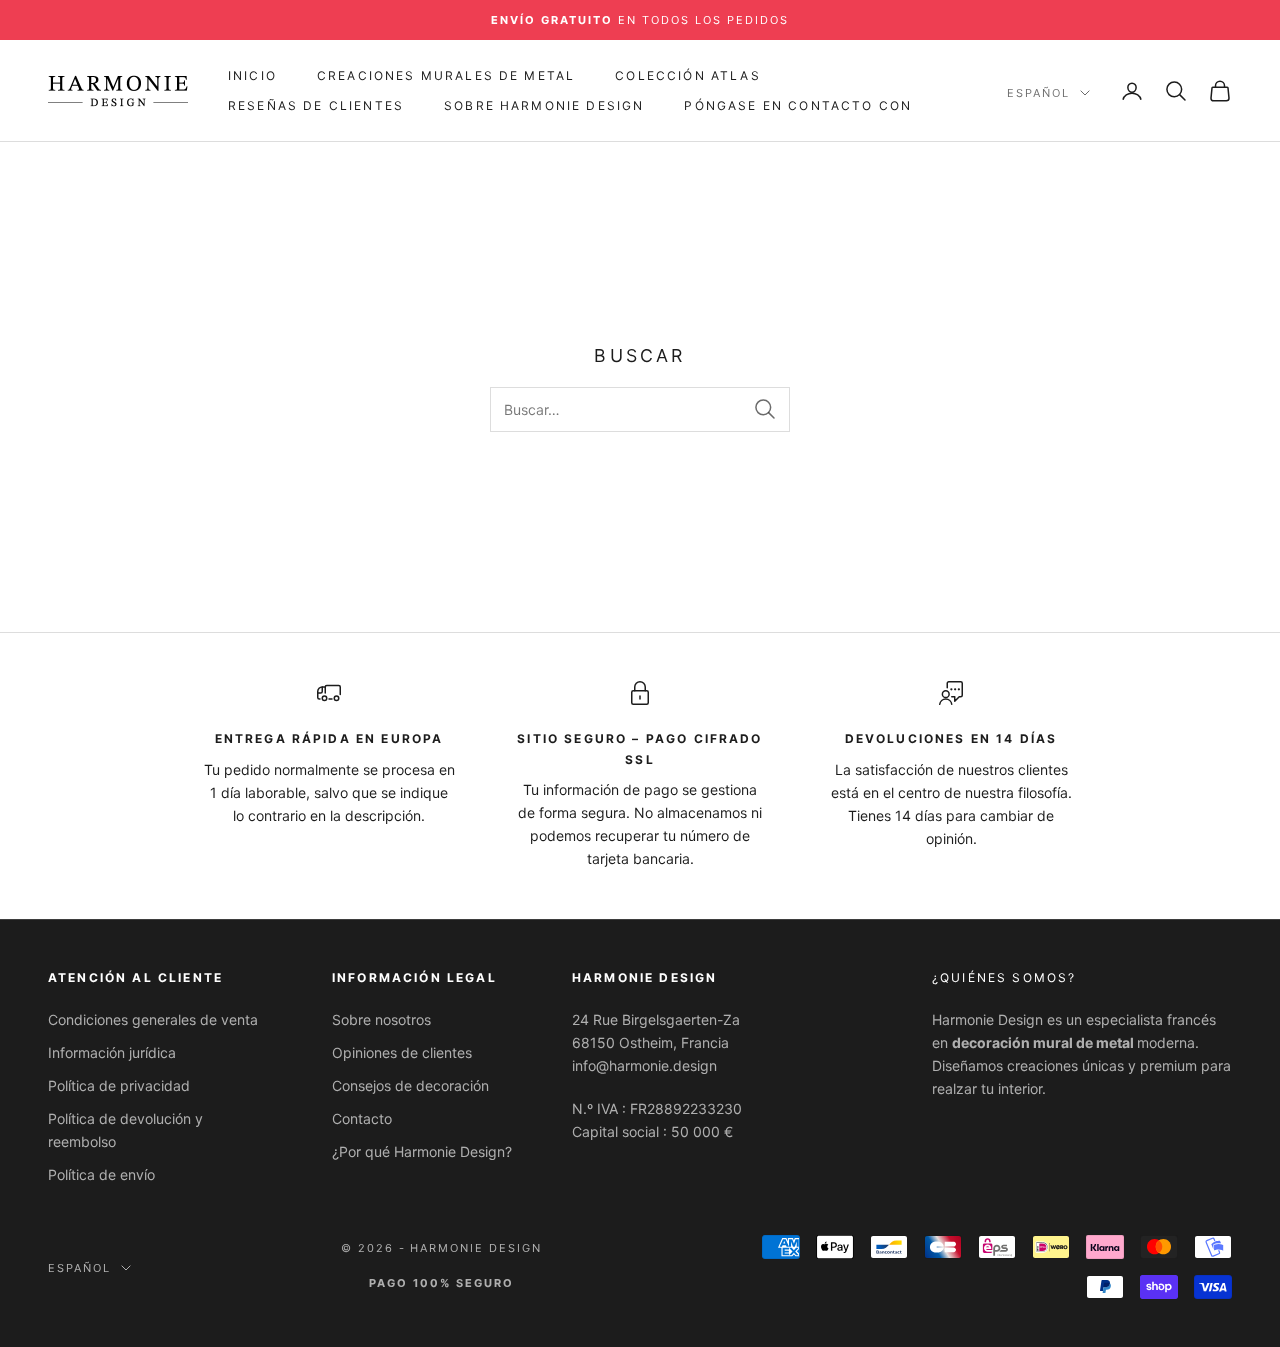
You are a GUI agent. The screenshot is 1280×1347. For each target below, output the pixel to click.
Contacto (362, 1118)
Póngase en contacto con (798, 105)
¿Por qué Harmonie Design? (422, 1151)
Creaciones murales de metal (446, 75)
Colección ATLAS (687, 75)
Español (1038, 93)
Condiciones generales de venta (153, 1019)
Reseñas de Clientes (316, 105)
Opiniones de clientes (402, 1052)
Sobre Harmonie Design (544, 105)
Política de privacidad (119, 1085)
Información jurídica (112, 1052)
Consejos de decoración (410, 1085)
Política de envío (101, 1174)
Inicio (252, 75)
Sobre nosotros (381, 1019)
